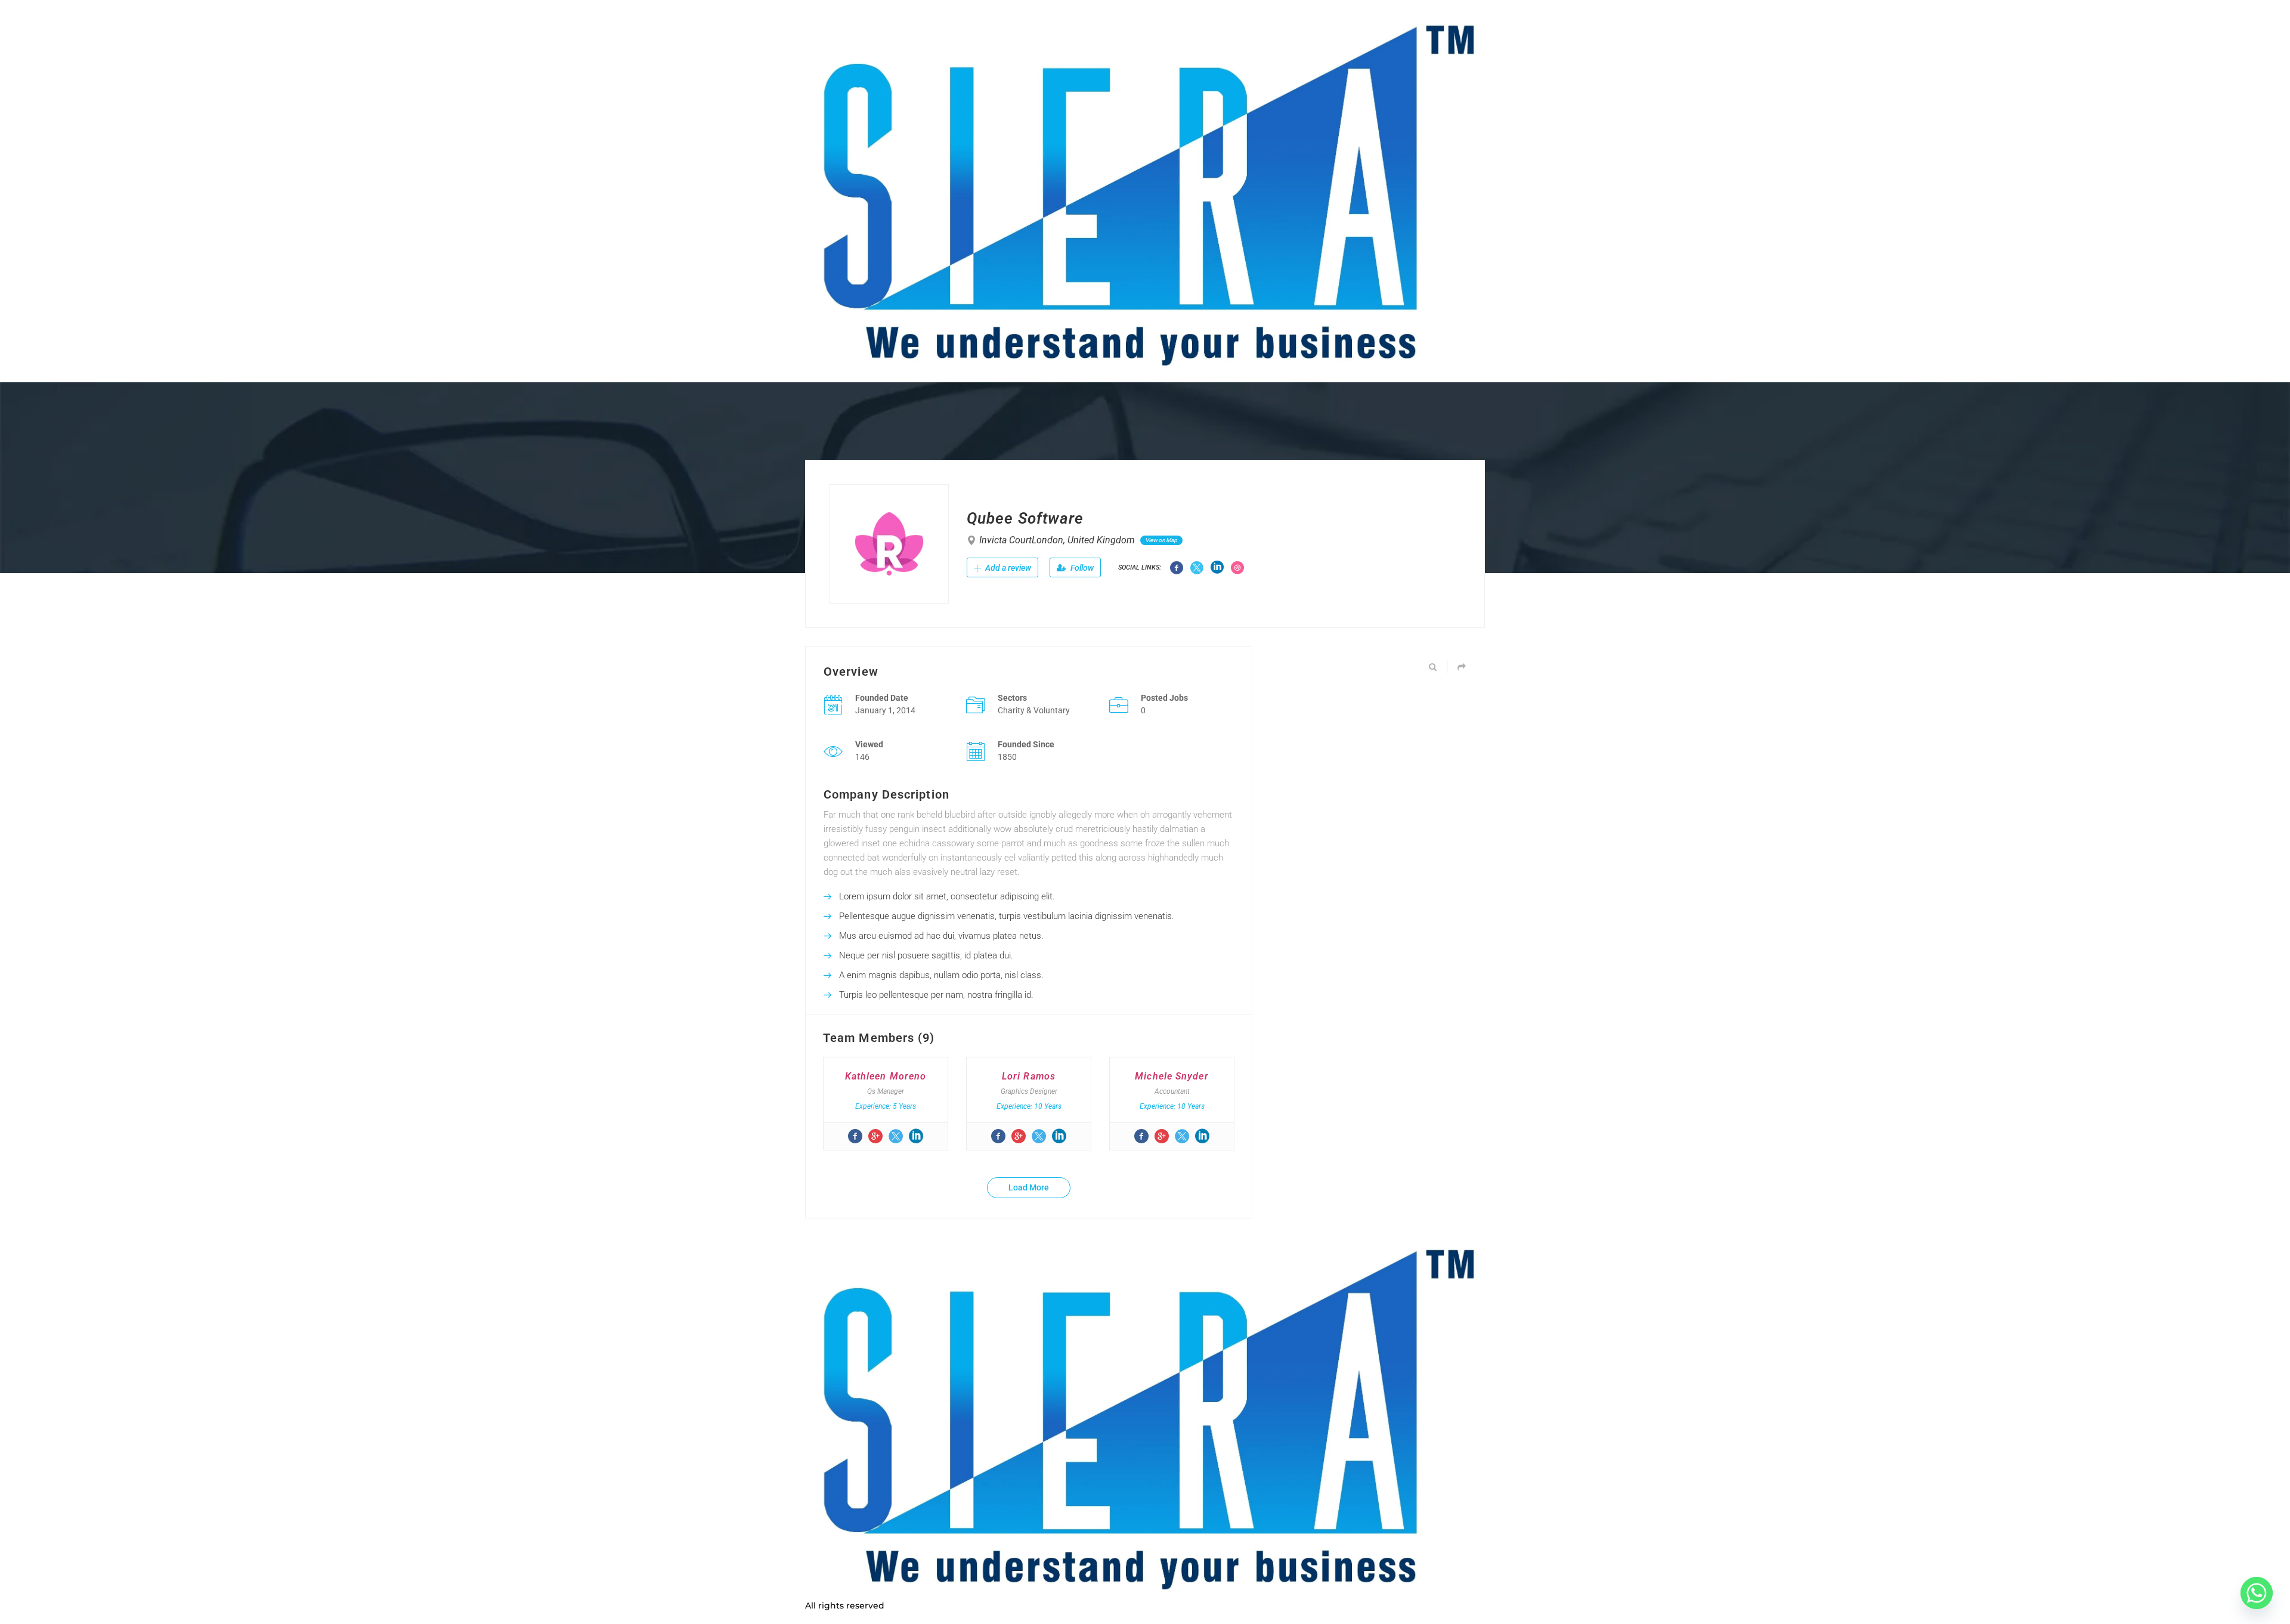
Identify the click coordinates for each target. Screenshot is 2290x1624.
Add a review (1007, 568)
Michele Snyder (1172, 1076)
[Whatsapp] (2257, 1593)
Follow (1081, 568)
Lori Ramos (1029, 1076)
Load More (1029, 1187)
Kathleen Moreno (886, 1076)
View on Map (1161, 540)
